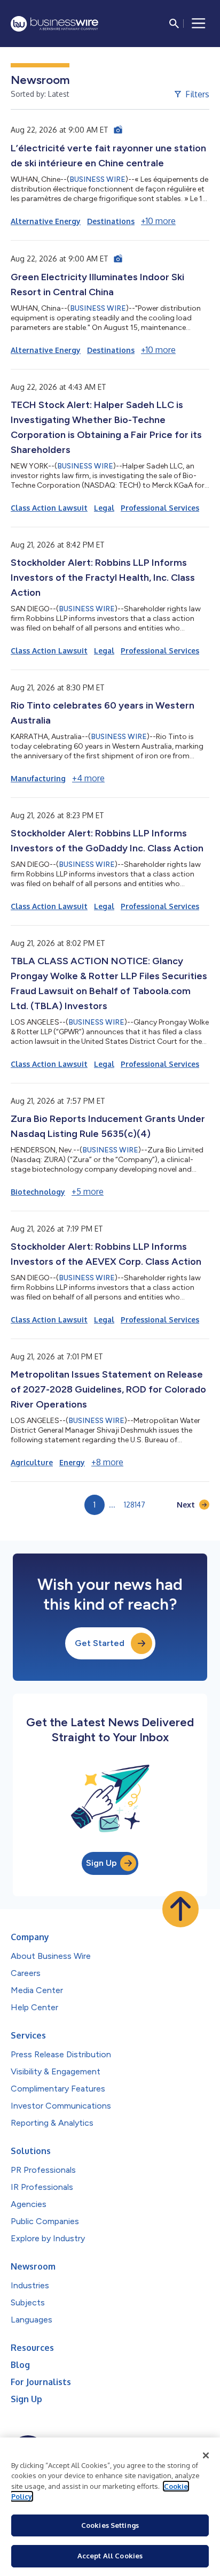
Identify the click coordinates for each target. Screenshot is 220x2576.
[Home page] (54, 24)
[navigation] (199, 24)
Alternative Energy (46, 221)
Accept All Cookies (110, 2556)
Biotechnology (38, 1192)
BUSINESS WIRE (97, 179)
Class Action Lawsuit (49, 508)
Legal (104, 508)
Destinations (111, 221)
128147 (135, 1505)
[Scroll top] (180, 1909)
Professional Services (160, 508)
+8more (107, 1462)
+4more (88, 778)
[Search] (174, 24)
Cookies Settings (110, 2525)
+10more (158, 221)
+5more (88, 1191)
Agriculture (32, 1462)
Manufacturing (38, 778)
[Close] (206, 2456)
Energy (72, 1462)
